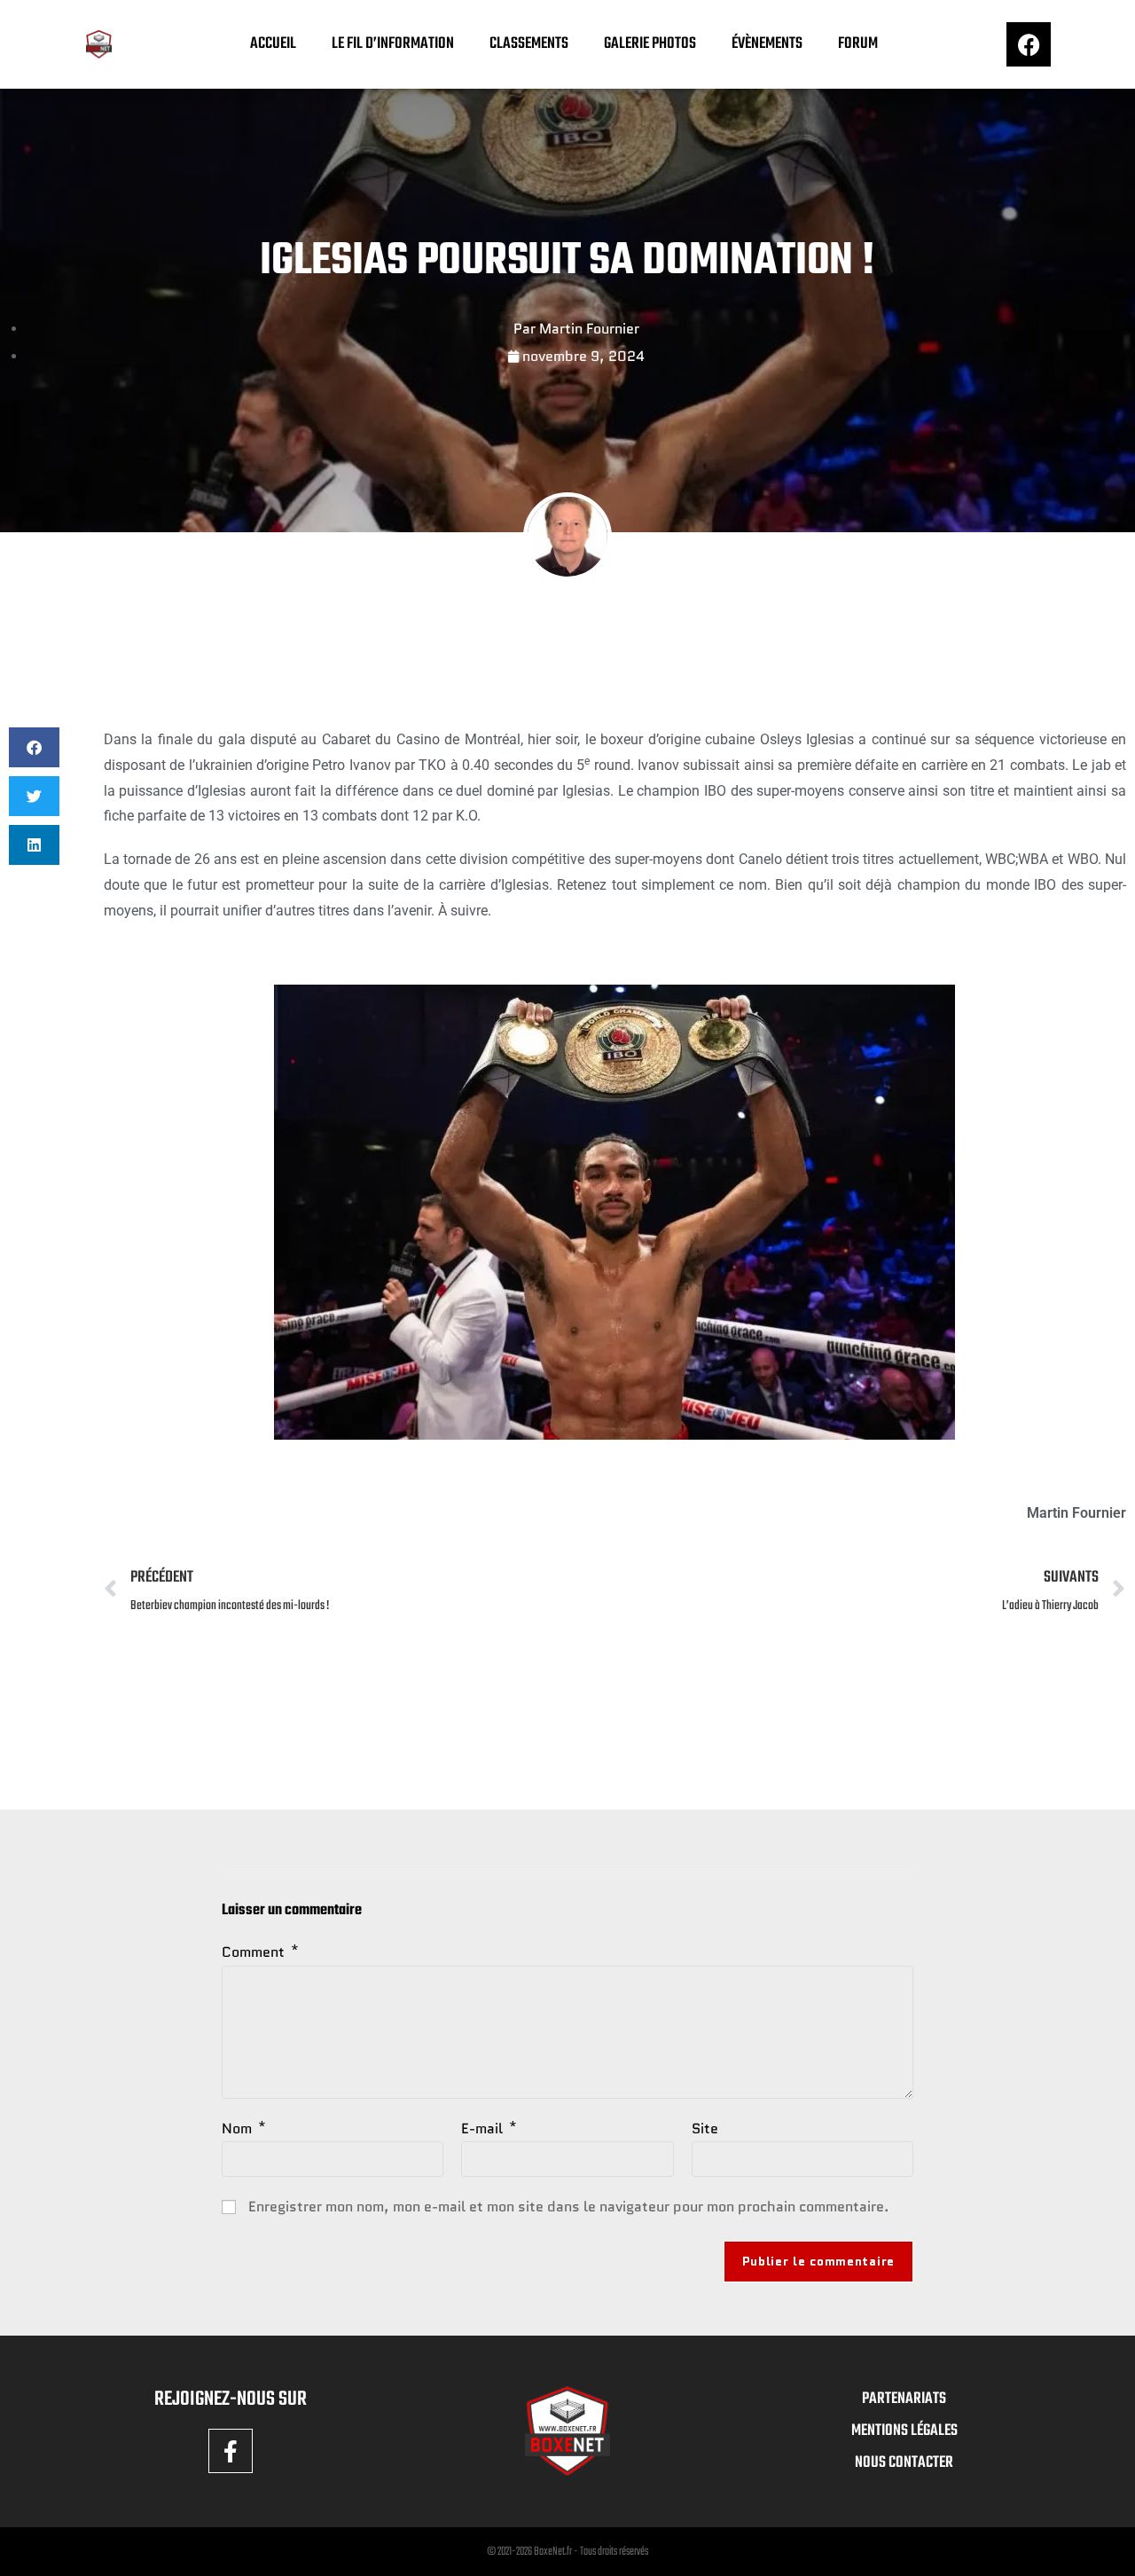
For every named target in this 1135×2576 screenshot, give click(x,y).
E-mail (489, 2128)
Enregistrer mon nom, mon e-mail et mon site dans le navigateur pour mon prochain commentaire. (569, 2207)
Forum (858, 44)
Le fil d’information (393, 44)
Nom (244, 2128)
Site (705, 2128)
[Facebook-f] (231, 2451)
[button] (34, 747)
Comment (260, 1952)
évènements (767, 44)
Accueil (273, 44)
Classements (529, 44)
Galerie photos (650, 44)
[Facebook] (1029, 44)
